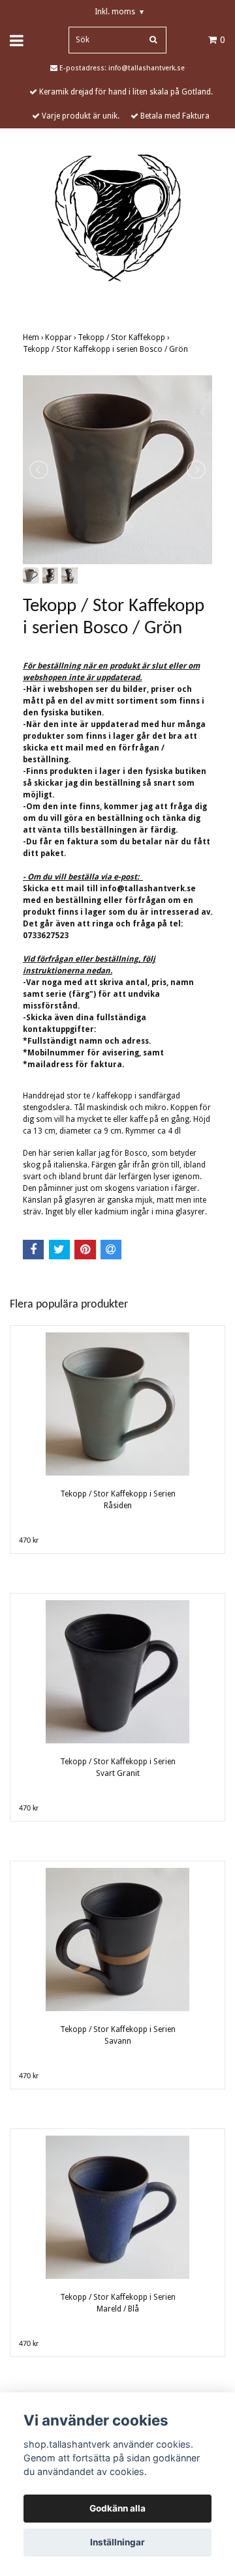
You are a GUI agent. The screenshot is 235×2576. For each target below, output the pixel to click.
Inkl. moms (119, 12)
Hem (34, 337)
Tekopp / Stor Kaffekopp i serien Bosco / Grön (106, 349)
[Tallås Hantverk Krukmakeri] (118, 218)
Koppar (61, 337)
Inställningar (117, 2542)
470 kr (29, 1541)
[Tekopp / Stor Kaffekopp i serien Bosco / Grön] (117, 470)
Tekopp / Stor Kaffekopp (124, 337)
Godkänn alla (117, 2508)
